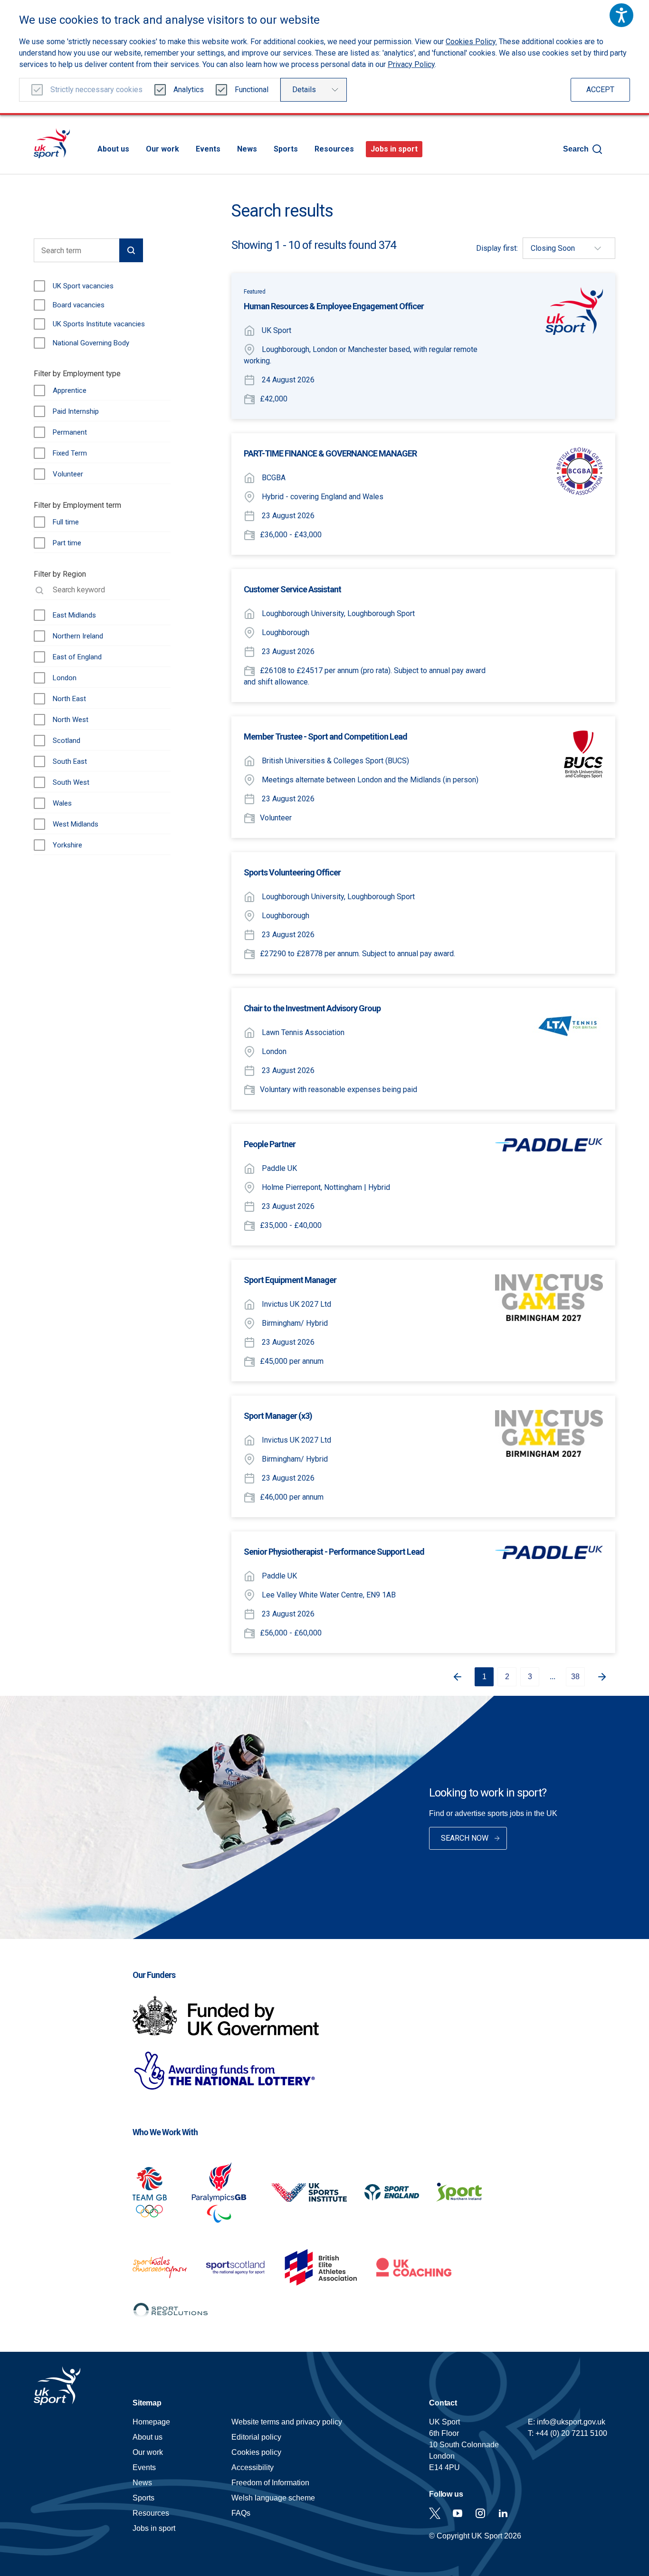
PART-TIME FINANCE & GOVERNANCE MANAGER (330, 453)
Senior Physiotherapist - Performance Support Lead (334, 1552)
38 (575, 1677)
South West (71, 782)
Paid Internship (76, 411)
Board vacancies (79, 305)
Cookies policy (256, 2452)
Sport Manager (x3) (278, 1416)
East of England (77, 657)
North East (69, 699)
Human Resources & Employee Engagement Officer (334, 306)
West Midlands (76, 824)
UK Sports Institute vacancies (99, 324)
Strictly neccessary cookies (96, 90)
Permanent (70, 432)
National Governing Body (91, 343)
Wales (62, 803)
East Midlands (74, 615)
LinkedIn (503, 2513)
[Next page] (606, 1677)
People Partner (270, 1144)
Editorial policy (256, 2437)
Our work (162, 149)
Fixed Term (70, 453)
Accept (600, 90)
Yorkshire (67, 845)
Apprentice (70, 390)
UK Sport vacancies (83, 286)
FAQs (241, 2513)
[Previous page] (454, 1677)
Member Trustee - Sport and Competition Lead (325, 737)
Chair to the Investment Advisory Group (312, 1008)
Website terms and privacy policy (287, 2422)
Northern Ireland (78, 636)
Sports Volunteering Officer (292, 872)
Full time (66, 522)
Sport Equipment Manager (290, 1280)
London (65, 678)
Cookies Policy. (471, 42)
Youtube (458, 2513)
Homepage (52, 143)
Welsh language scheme (273, 2498)
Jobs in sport (394, 149)
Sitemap (147, 2403)
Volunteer (68, 474)
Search (576, 149)
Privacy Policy (411, 64)
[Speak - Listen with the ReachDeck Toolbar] (621, 15)
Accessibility (253, 2467)
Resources (334, 149)
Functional (252, 90)
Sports (286, 149)
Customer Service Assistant (292, 589)
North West (71, 720)
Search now (465, 1838)
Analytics (189, 90)
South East (70, 761)
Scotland (67, 741)
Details (304, 90)
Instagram (480, 2513)
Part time (67, 543)
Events (208, 149)
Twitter (435, 2513)
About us (113, 149)
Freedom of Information (270, 2483)
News (247, 149)
